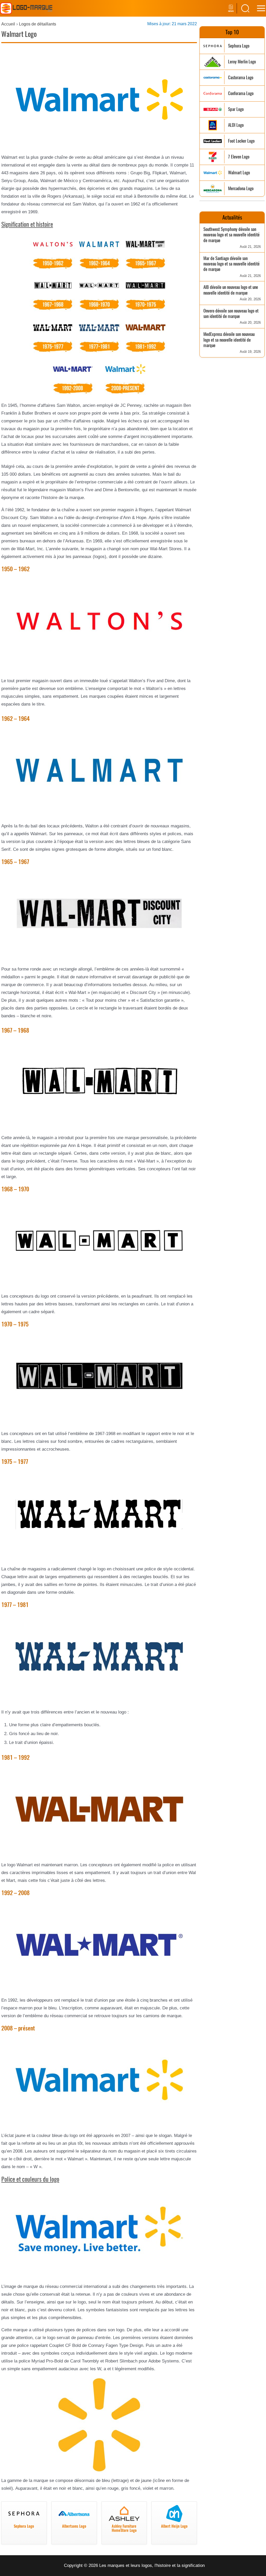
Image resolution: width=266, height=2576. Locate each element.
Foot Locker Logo (241, 141)
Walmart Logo (239, 173)
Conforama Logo (241, 93)
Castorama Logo (241, 78)
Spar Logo (236, 109)
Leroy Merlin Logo (242, 62)
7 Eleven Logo (239, 157)
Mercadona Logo (241, 188)
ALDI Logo (236, 125)
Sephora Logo (239, 46)
